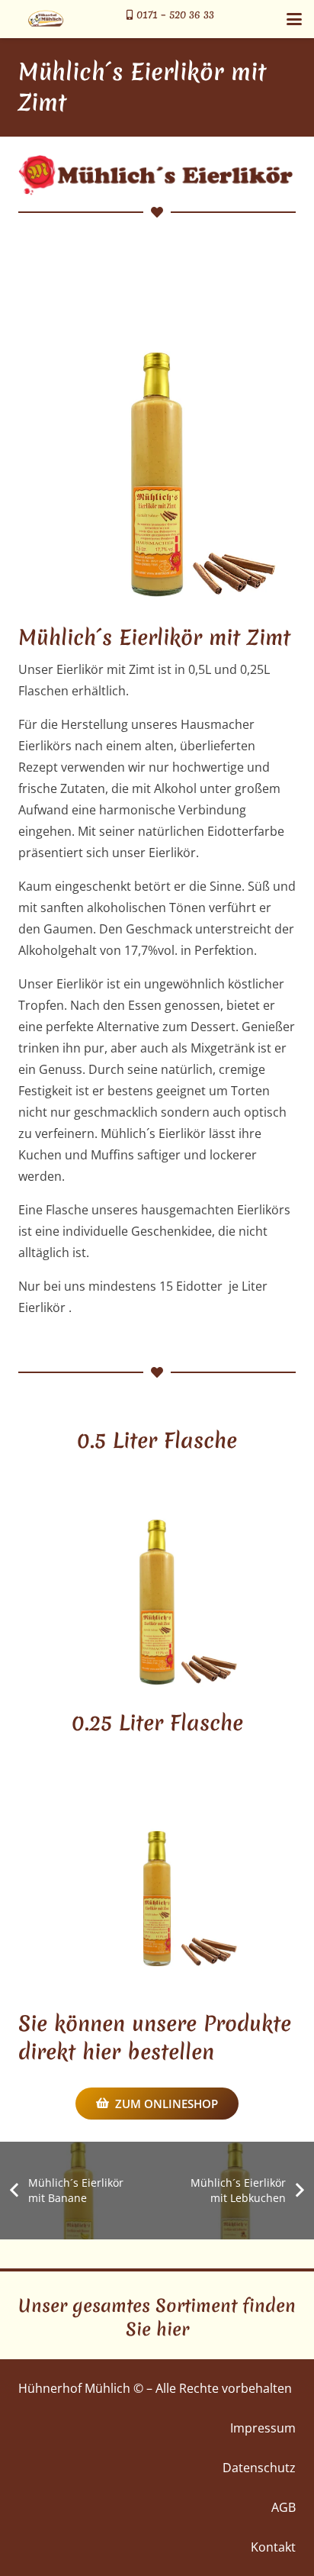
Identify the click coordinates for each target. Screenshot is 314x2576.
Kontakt (273, 2547)
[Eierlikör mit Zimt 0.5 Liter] (157, 436)
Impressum (263, 2428)
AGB (284, 2507)
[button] (294, 19)
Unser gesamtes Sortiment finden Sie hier (157, 2318)
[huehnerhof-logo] (46, 19)
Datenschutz (259, 2468)
